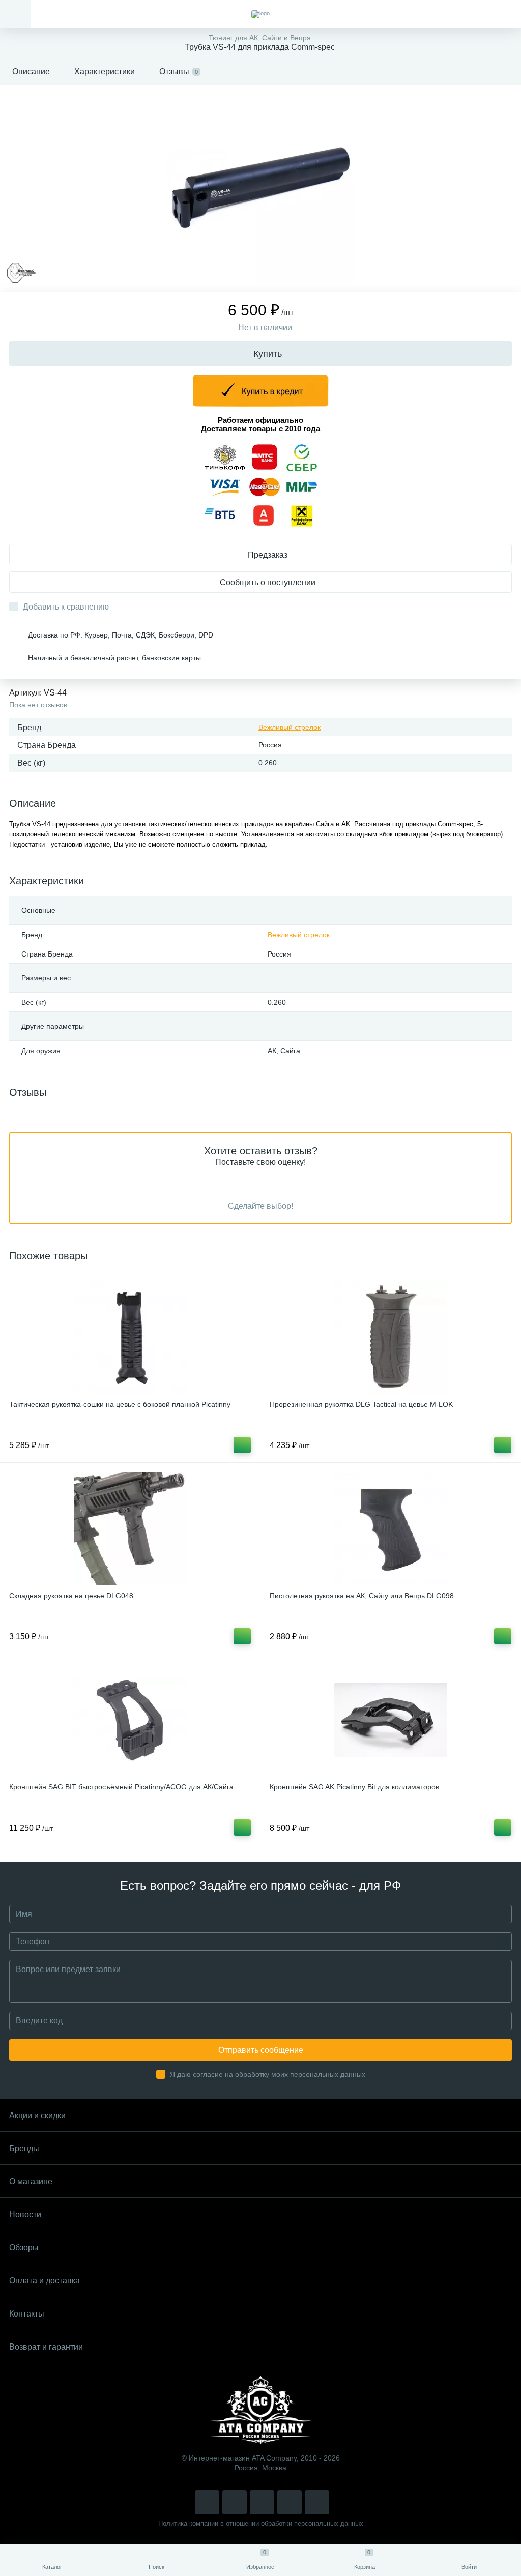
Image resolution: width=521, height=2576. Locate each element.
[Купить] (242, 1445)
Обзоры (24, 2248)
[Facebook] (290, 2502)
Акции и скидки (37, 2115)
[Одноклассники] (317, 2502)
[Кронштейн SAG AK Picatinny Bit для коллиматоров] (390, 1720)
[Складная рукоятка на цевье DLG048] (130, 1528)
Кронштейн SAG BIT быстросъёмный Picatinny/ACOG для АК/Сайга (121, 1787)
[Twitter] (262, 2502)
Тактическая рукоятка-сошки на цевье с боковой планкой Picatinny (120, 1404)
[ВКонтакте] (235, 2502)
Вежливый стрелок (290, 727)
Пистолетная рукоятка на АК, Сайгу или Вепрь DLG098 (362, 1596)
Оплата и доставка (45, 2281)
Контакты (27, 2314)
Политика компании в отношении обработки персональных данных (261, 2523)
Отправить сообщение (261, 2050)
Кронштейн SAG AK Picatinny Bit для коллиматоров (354, 1787)
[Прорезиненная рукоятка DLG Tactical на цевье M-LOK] (390, 1337)
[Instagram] (207, 2502)
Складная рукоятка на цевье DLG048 (71, 1596)
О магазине (31, 2181)
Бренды (24, 2148)
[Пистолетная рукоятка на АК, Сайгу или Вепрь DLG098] (390, 1528)
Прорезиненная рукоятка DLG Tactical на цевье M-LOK (361, 1404)
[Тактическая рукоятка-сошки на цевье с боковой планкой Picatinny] (130, 1337)
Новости (25, 2215)
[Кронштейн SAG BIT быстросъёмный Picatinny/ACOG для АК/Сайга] (130, 1720)
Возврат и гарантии (46, 2347)
